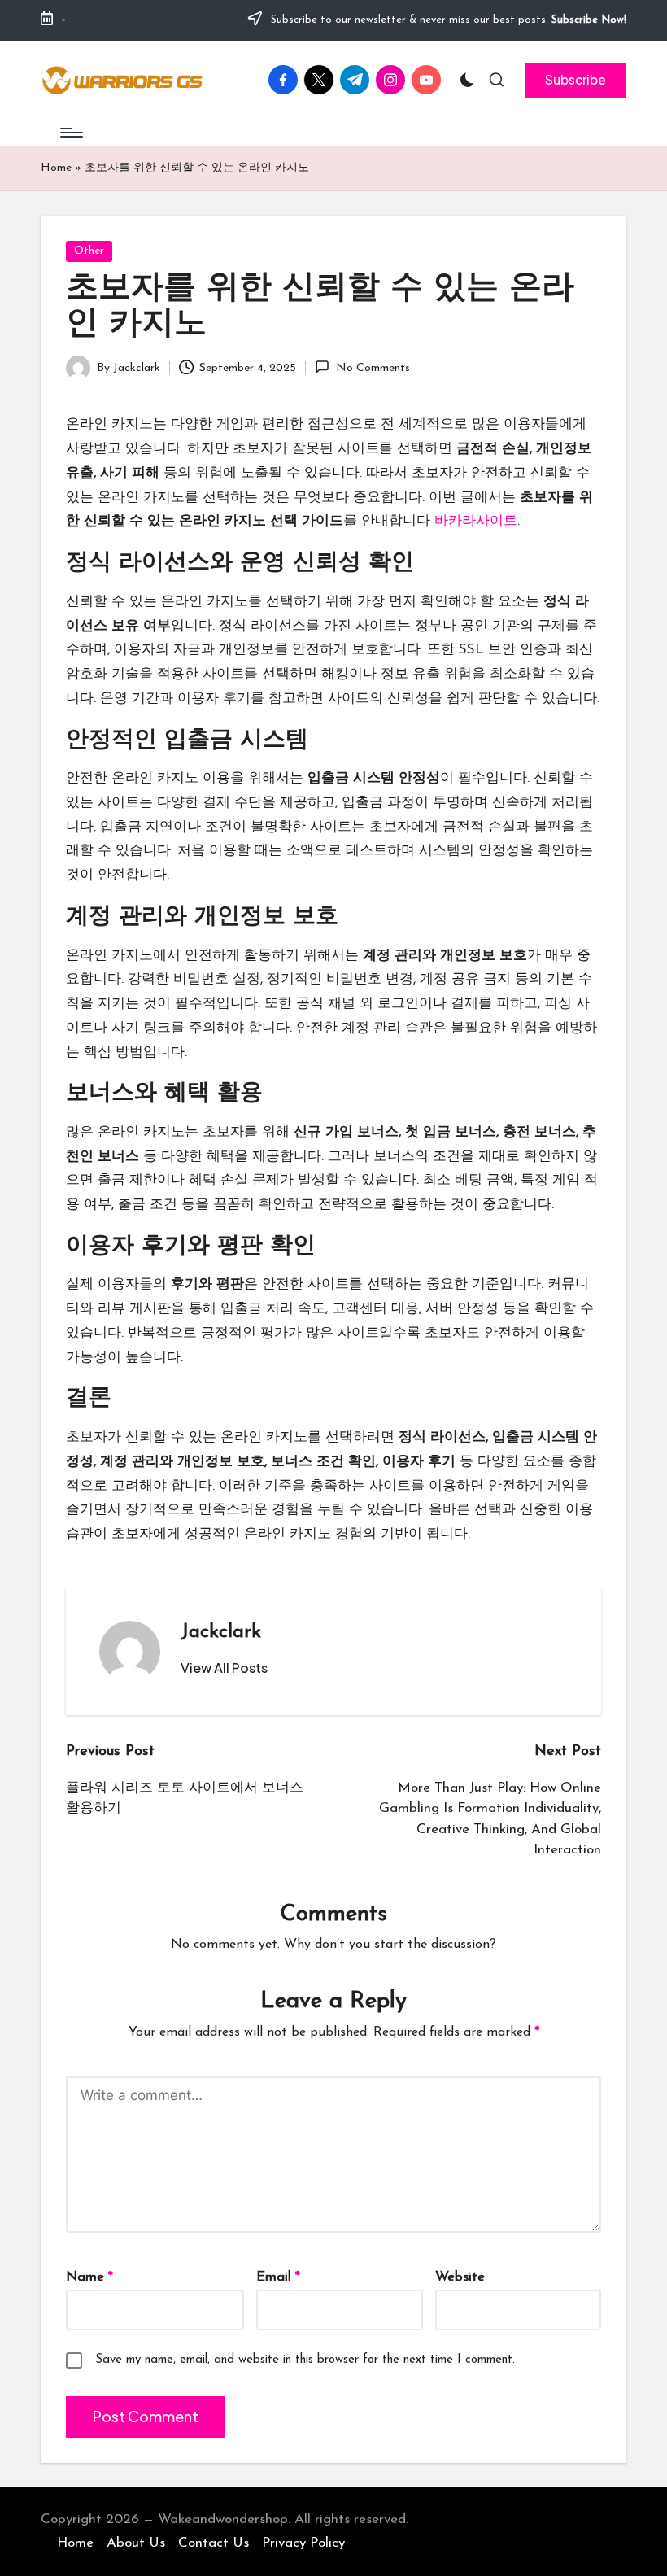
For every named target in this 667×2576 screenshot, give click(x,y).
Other (89, 251)
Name (89, 2277)
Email (278, 2277)
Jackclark (221, 1632)
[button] (575, 80)
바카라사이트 (476, 521)
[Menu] (70, 133)
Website (460, 2277)
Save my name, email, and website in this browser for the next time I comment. (305, 2360)
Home (56, 168)
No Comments (373, 368)
